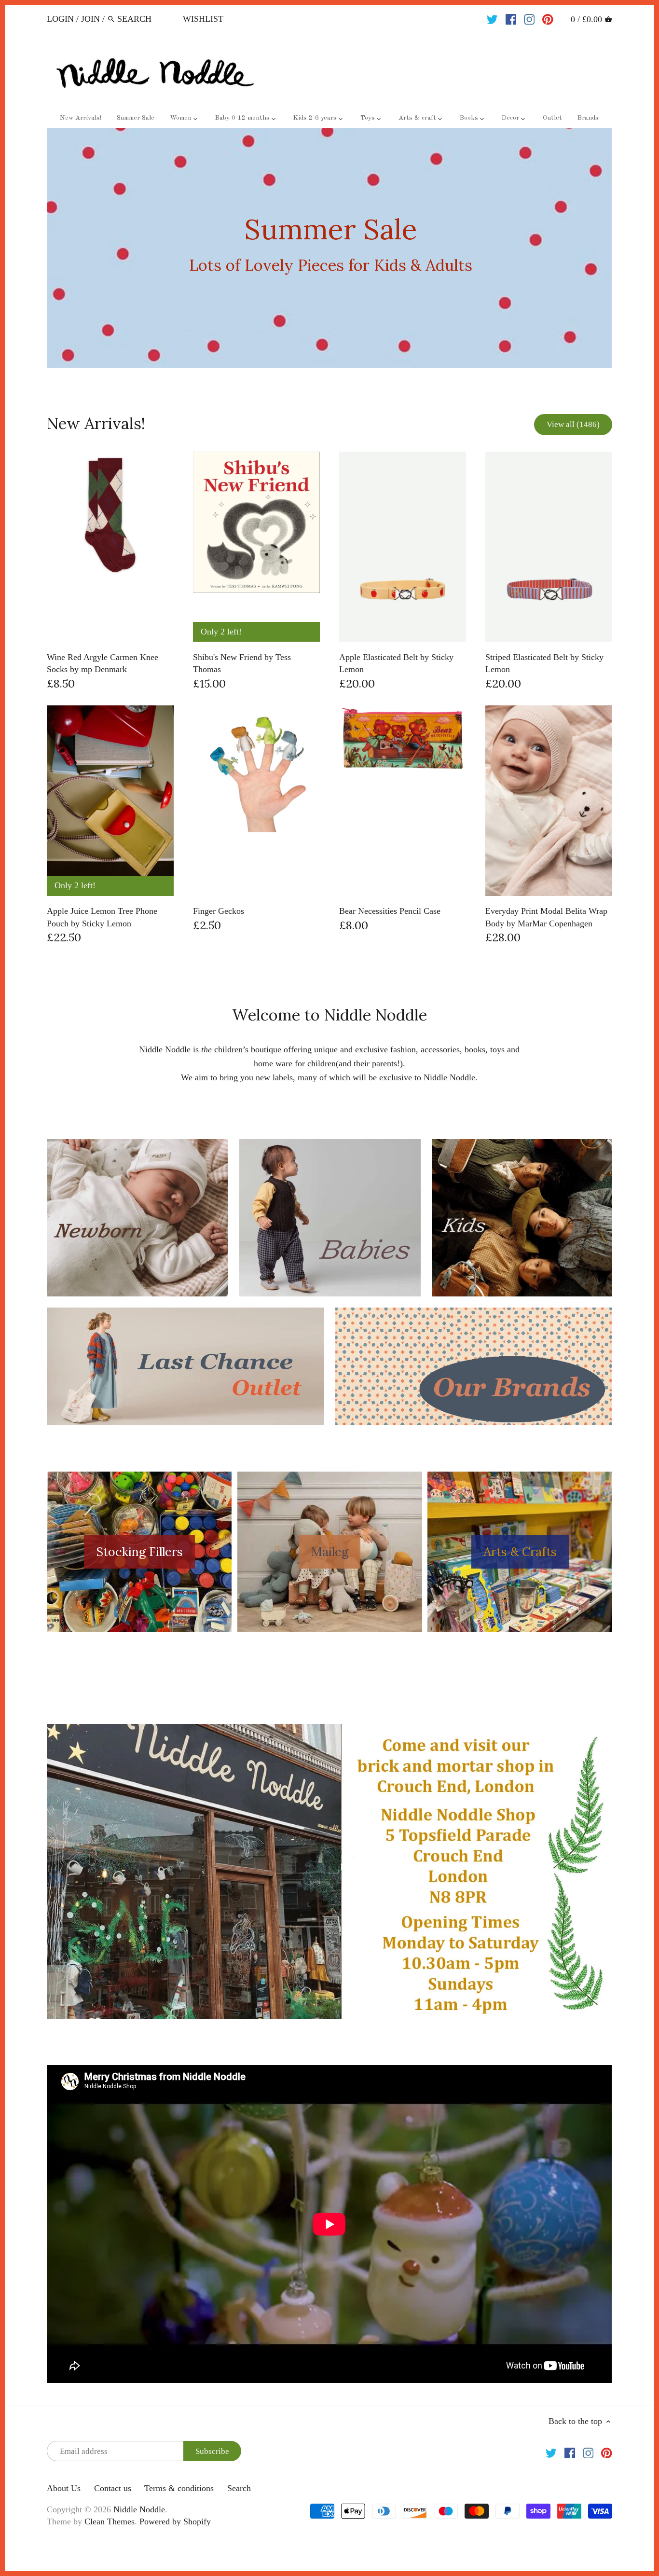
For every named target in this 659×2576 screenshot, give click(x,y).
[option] (329, 248)
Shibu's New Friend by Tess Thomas (242, 663)
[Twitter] (492, 18)
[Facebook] (511, 18)
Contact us (113, 2488)
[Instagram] (529, 18)
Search (239, 2488)
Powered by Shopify (175, 2521)
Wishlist (203, 19)
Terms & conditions (179, 2488)
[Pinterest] (548, 18)
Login (60, 19)
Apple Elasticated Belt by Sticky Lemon (396, 663)
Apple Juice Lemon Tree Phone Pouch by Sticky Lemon (102, 917)
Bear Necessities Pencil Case (390, 911)
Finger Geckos (219, 911)
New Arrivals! (96, 423)
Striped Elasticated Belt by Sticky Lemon (544, 663)
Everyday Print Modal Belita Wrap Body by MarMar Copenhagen (546, 917)
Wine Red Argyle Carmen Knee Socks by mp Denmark (103, 663)
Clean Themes (110, 2521)
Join (90, 19)
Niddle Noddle (139, 2509)
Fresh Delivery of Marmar (330, 248)
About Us (64, 2488)
